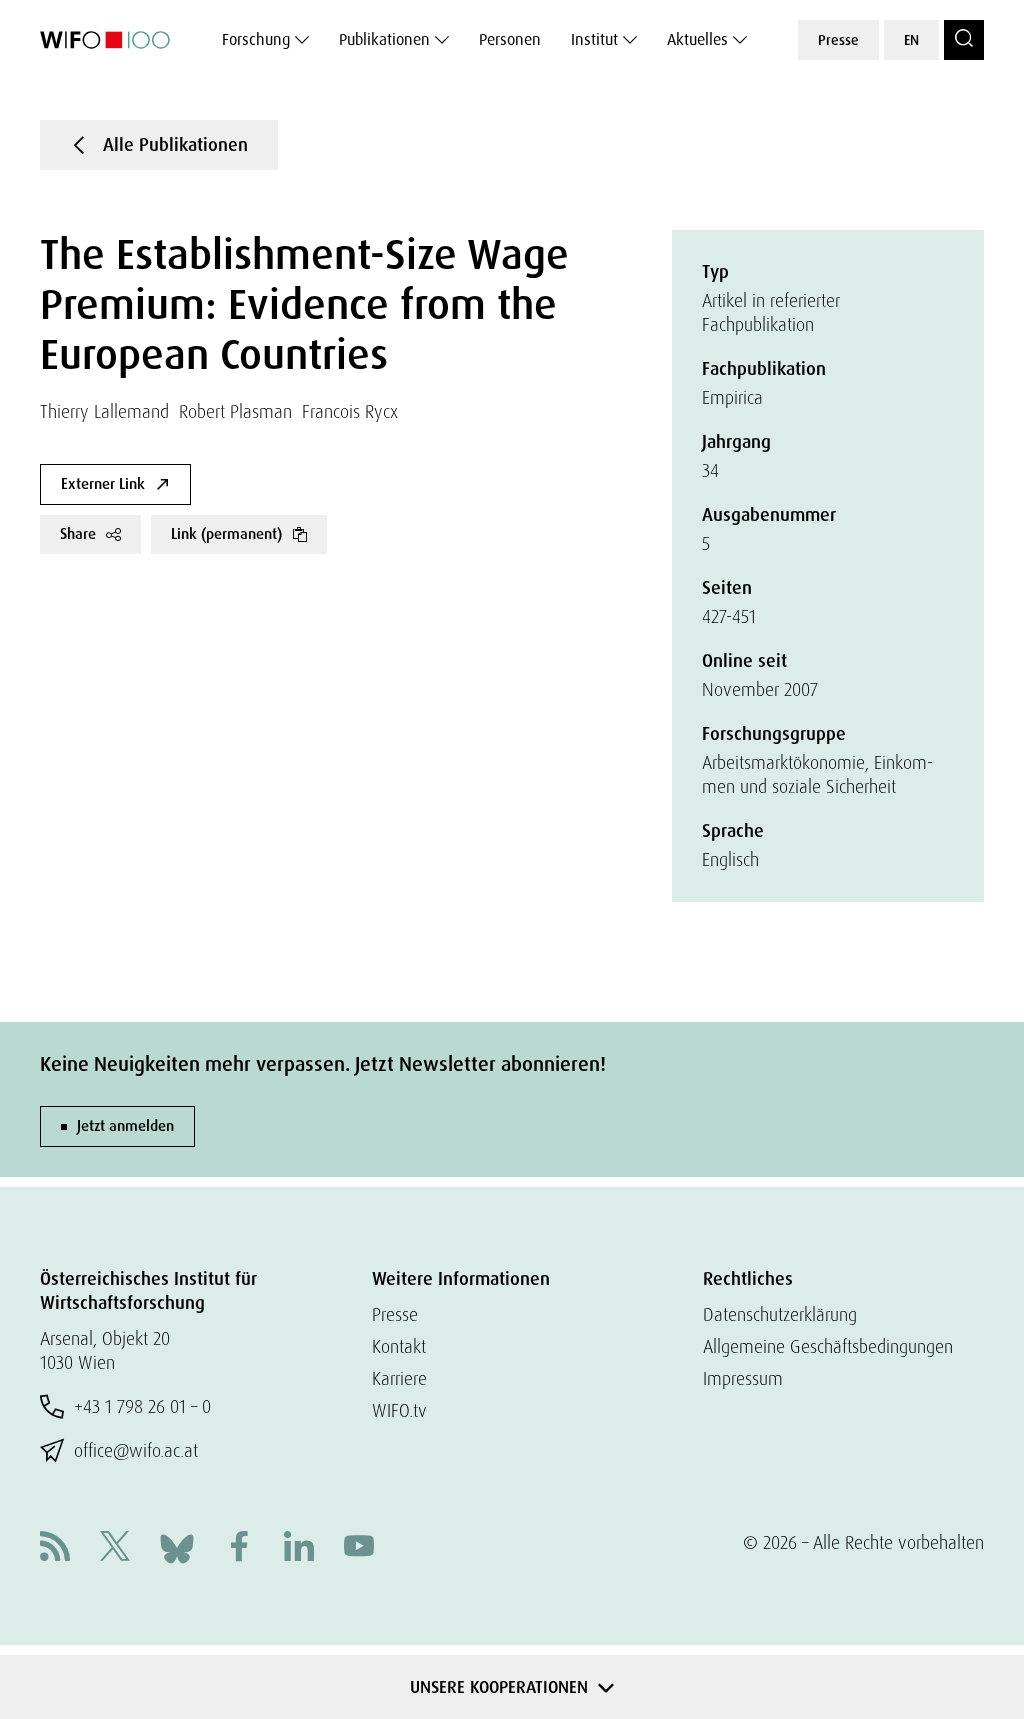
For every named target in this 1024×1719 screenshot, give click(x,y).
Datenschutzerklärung (780, 1314)
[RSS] (55, 1548)
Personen (510, 39)
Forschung (256, 39)
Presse (838, 40)
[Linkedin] (299, 1548)
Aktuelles (697, 39)
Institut (594, 39)
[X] (115, 1548)
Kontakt (399, 1346)
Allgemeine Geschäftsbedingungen (828, 1346)
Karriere (399, 1378)
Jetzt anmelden (125, 1126)
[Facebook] (239, 1548)
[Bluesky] (177, 1546)
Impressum (743, 1378)
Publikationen (384, 39)
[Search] (964, 40)
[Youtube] (359, 1548)
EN (911, 40)
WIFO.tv (399, 1410)
